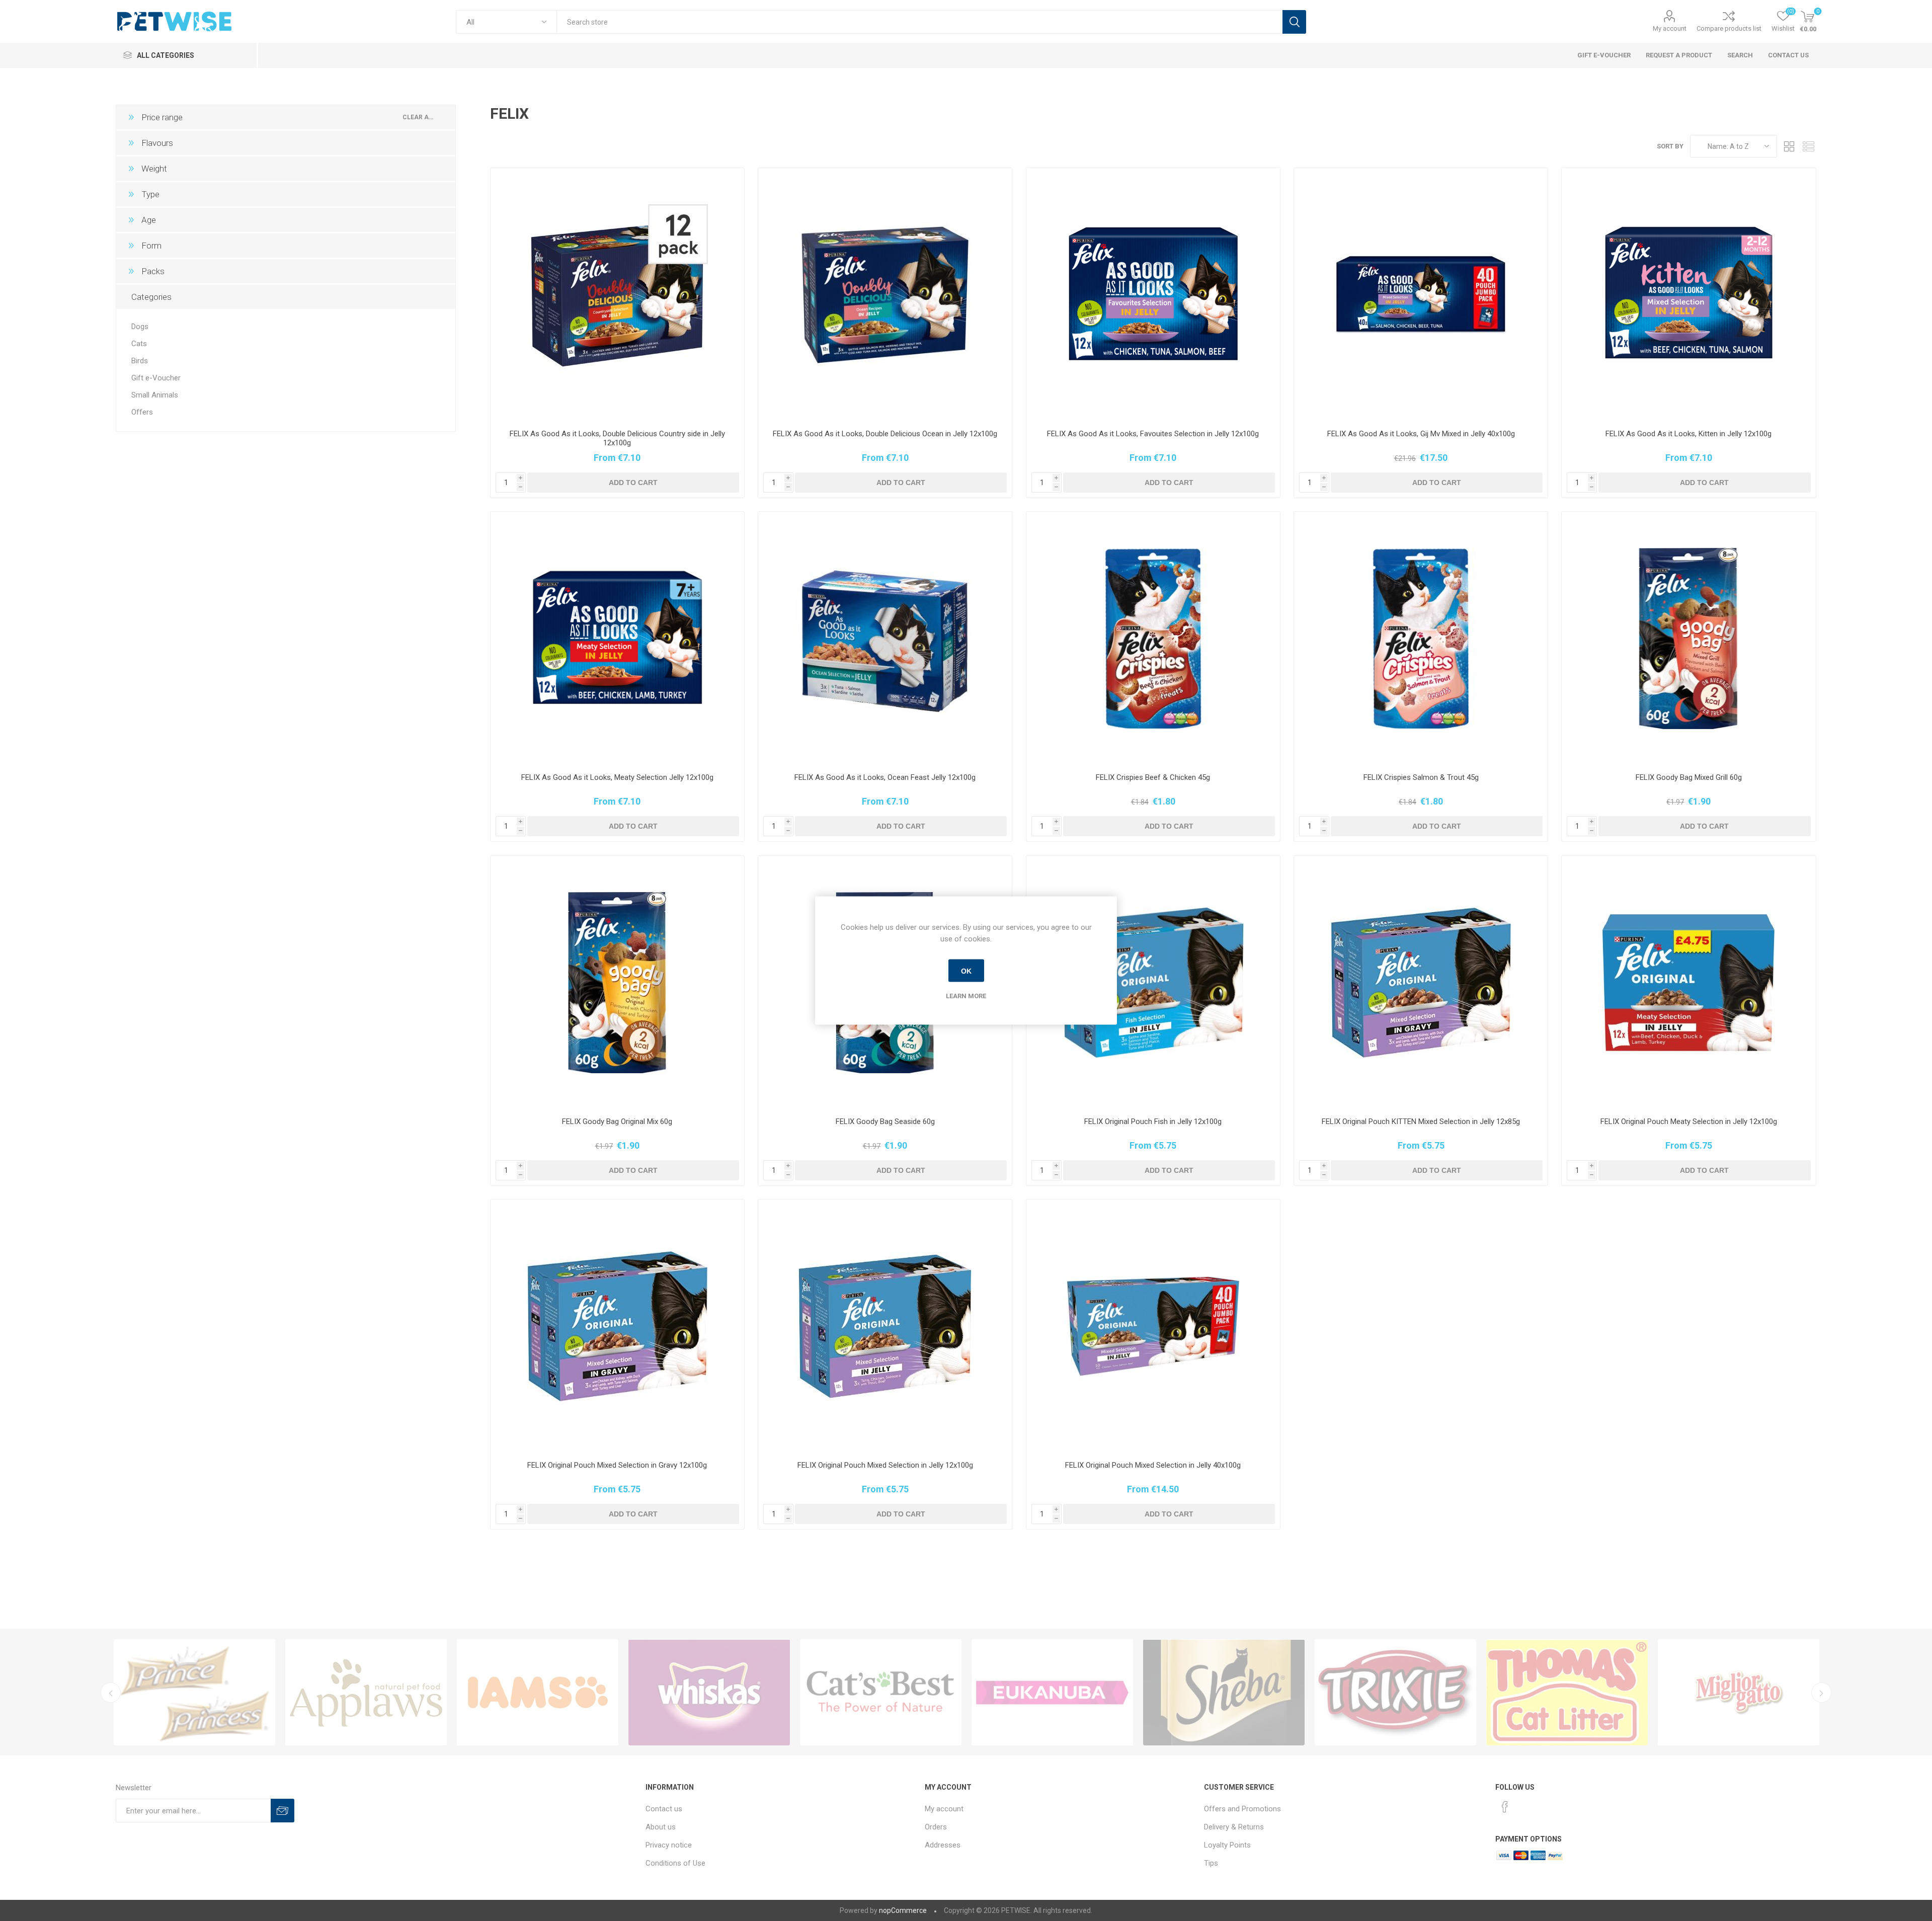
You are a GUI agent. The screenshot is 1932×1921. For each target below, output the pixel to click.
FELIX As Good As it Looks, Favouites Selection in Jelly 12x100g (1153, 434)
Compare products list (1729, 28)
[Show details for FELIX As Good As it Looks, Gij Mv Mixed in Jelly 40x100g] (1421, 295)
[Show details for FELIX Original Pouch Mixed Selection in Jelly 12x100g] (885, 1326)
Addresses (943, 1845)
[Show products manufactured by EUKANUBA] (366, 1693)
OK (966, 971)
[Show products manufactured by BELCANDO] (1567, 1693)
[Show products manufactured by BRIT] (1395, 1693)
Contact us (664, 1809)
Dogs (140, 327)
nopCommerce (903, 1910)
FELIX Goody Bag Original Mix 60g (617, 1122)
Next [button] (1821, 1693)
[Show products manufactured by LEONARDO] (1739, 1693)
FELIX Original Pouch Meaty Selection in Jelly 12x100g (1689, 1122)
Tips (1211, 1863)
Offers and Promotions (1242, 1809)
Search (1294, 22)
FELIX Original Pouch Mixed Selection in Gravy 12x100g (617, 1465)
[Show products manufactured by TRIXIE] (709, 1693)
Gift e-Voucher (156, 378)
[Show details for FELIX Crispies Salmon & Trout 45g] (1421, 638)
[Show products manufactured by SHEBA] (538, 1693)
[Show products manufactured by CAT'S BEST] (194, 1693)
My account (1670, 28)
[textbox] (919, 22)
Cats (139, 344)
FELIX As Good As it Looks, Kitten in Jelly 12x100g (1688, 434)
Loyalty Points (1227, 1845)
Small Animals (155, 395)
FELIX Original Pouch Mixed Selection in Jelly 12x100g (885, 1465)
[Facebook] (1505, 1807)
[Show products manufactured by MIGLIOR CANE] (1224, 1693)
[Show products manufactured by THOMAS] (881, 1693)
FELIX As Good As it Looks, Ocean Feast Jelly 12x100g (885, 777)
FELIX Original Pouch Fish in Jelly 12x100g (1153, 1122)
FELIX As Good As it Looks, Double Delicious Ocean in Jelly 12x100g (885, 434)
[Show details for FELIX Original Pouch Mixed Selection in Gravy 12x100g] (617, 1326)
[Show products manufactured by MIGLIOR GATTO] (1052, 1693)
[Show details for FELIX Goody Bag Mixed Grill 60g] (1688, 638)
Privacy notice (669, 1845)
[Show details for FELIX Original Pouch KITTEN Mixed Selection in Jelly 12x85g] (1421, 983)
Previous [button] (111, 1693)
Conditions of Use (675, 1863)
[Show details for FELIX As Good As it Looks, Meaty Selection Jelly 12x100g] (617, 638)
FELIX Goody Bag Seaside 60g (885, 1122)
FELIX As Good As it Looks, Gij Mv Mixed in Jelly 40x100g (1421, 434)
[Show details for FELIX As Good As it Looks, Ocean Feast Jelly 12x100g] (885, 638)
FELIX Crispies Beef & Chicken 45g (1153, 777)
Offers (142, 412)
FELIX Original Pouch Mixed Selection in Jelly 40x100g (1153, 1465)
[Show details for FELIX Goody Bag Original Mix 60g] (617, 983)
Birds (140, 361)
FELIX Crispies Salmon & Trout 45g (1421, 777)
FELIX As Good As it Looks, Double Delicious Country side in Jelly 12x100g (617, 438)
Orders (936, 1827)
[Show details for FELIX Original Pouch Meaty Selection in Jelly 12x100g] (1688, 983)
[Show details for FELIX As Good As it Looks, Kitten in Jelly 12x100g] (1688, 295)
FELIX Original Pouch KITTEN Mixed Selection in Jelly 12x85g (1421, 1122)
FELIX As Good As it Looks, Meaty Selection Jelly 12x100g (617, 777)
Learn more (966, 996)
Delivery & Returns (1234, 1827)
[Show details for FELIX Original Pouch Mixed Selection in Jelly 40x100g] (1153, 1326)
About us (661, 1827)
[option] (194, 1693)
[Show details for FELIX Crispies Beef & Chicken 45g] (1153, 638)
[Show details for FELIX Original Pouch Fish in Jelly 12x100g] (1153, 983)
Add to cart (633, 483)
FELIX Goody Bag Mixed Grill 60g (1689, 777)
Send (283, 1811)
